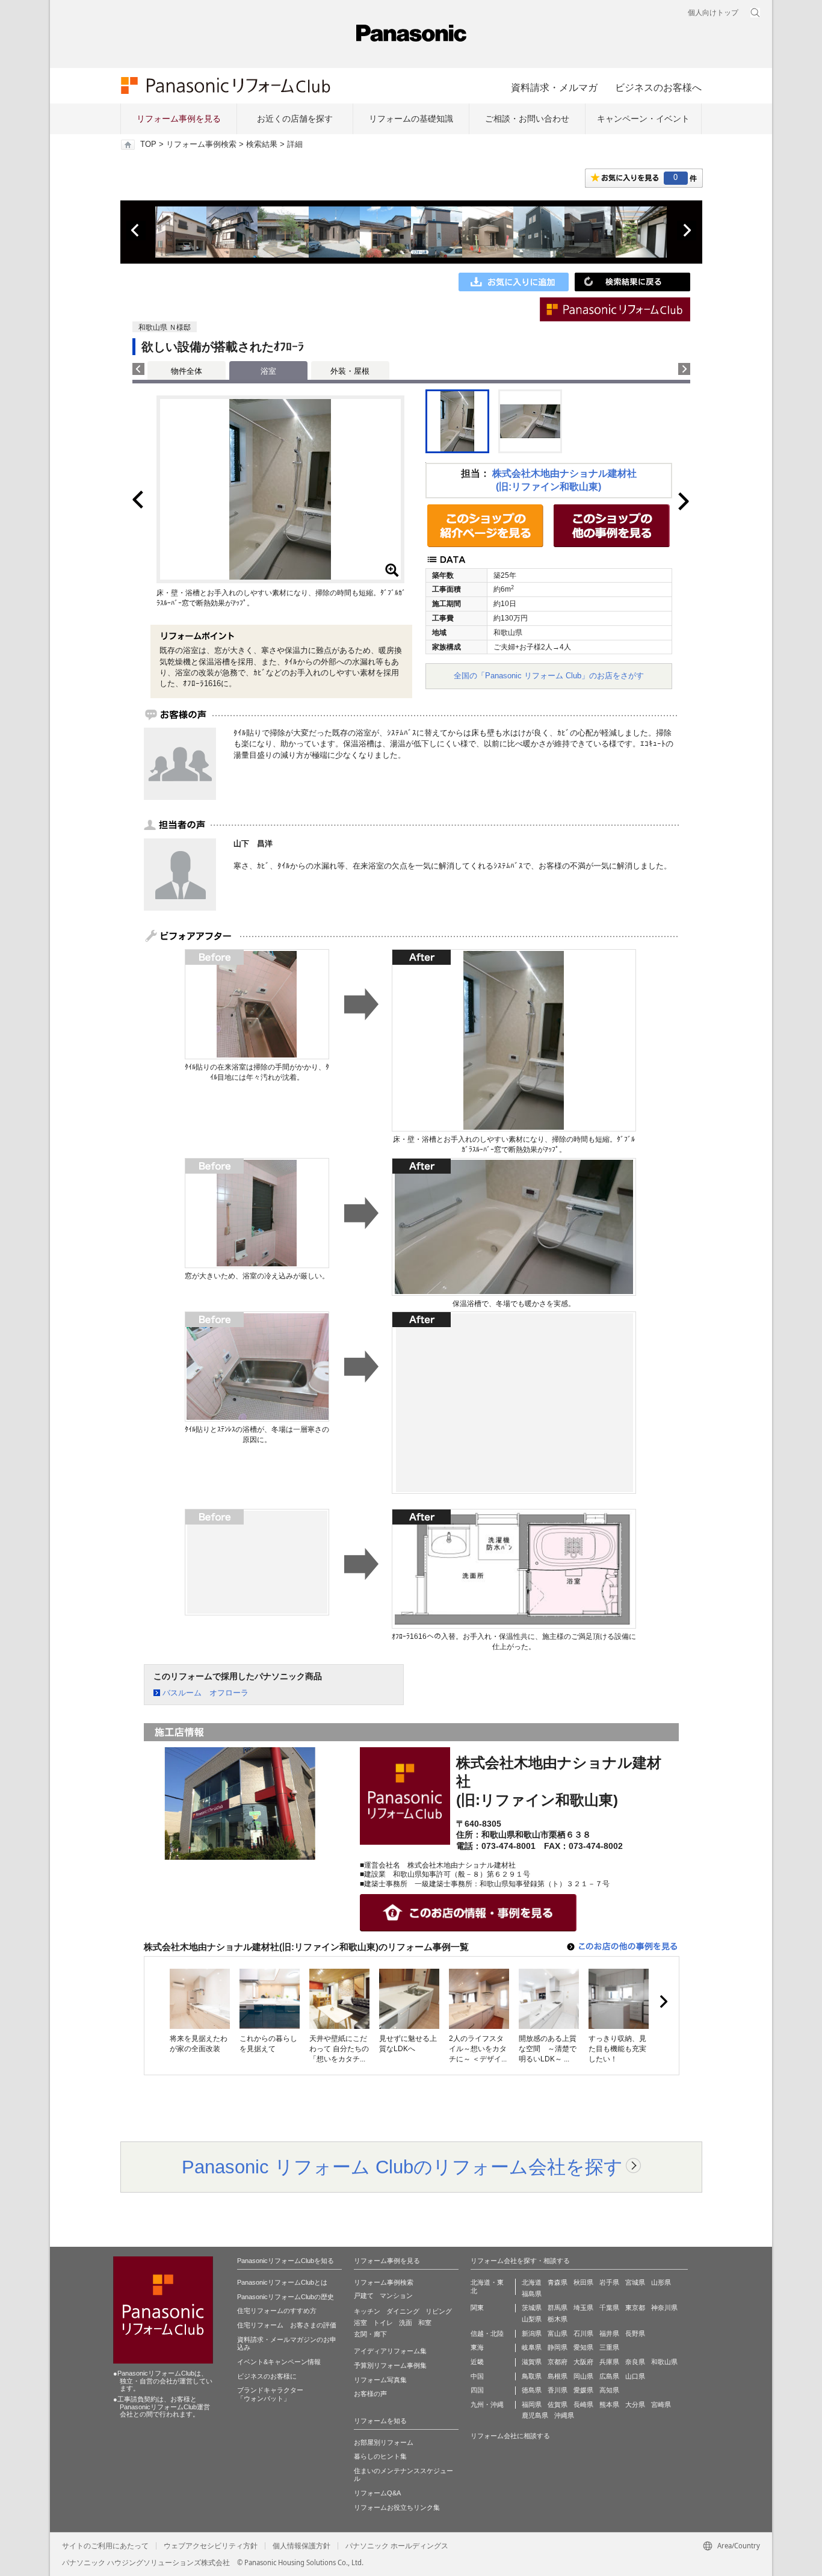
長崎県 (583, 2404)
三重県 (609, 2347)
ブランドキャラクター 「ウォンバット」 (270, 2394)
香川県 (558, 2390)
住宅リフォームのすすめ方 (277, 2311)
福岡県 (532, 2404)
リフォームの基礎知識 (411, 119)
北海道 (532, 2282)
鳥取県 (532, 2376)
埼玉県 (583, 2308)
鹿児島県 (535, 2415)
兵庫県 (609, 2362)
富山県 (558, 2333)
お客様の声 (370, 2394)
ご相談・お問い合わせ (527, 119)
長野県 (635, 2333)
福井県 (609, 2333)
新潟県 (532, 2333)
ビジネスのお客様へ (658, 87)
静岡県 (558, 2347)
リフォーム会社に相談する (510, 2436)
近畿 (477, 2362)
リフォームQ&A (377, 2493)
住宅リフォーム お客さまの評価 (287, 2325)
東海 (477, 2347)
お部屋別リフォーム (384, 2442)
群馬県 (558, 2308)
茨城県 (532, 2308)
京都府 (558, 2362)
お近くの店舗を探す (295, 119)
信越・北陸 (487, 2333)
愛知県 (583, 2347)
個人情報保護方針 (301, 2546)
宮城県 (635, 2282)
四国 (477, 2390)
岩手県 (609, 2282)
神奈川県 (664, 2308)
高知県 (609, 2390)
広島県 (609, 2376)
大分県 (635, 2404)
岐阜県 (532, 2347)
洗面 (406, 2323)
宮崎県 (661, 2404)
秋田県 (583, 2282)
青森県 (558, 2282)
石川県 (583, 2333)
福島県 (532, 2294)
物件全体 (187, 371)
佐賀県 (558, 2404)
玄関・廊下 (370, 2334)
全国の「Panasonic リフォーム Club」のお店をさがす (549, 676)
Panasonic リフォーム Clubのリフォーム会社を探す (402, 2167)
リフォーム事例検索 (201, 144)
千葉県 (609, 2308)
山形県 (661, 2282)
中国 (477, 2376)
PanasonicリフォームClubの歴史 (286, 2297)
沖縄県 (564, 2415)
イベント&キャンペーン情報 (279, 2362)
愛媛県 (583, 2390)
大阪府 (583, 2362)
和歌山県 (664, 2362)
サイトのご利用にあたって (105, 2546)
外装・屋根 (350, 371)
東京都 (635, 2308)
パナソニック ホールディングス (397, 2546)
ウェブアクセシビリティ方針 (211, 2546)
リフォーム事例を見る (179, 119)
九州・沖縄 (487, 2404)
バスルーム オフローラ (205, 1693)
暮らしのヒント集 (380, 2456)
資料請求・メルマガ (554, 87)
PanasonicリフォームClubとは (282, 2282)
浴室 (360, 2323)
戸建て (364, 2296)
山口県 (635, 2376)
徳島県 (532, 2390)
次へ (687, 231)
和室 (425, 2323)
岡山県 (583, 2376)
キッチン (367, 2311)
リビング (439, 2311)
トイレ (383, 2323)
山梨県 (532, 2319)
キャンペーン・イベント (643, 119)
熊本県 (609, 2404)
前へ (136, 231)
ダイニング (403, 2311)
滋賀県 (532, 2362)
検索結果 (262, 144)
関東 (477, 2308)
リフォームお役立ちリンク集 (397, 2507)
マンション (396, 2296)
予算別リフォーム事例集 (390, 2365)
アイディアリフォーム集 (390, 2351)
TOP (148, 144)
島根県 (558, 2376)
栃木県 (558, 2319)
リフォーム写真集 (380, 2380)
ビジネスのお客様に (267, 2376)
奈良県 (635, 2362)
